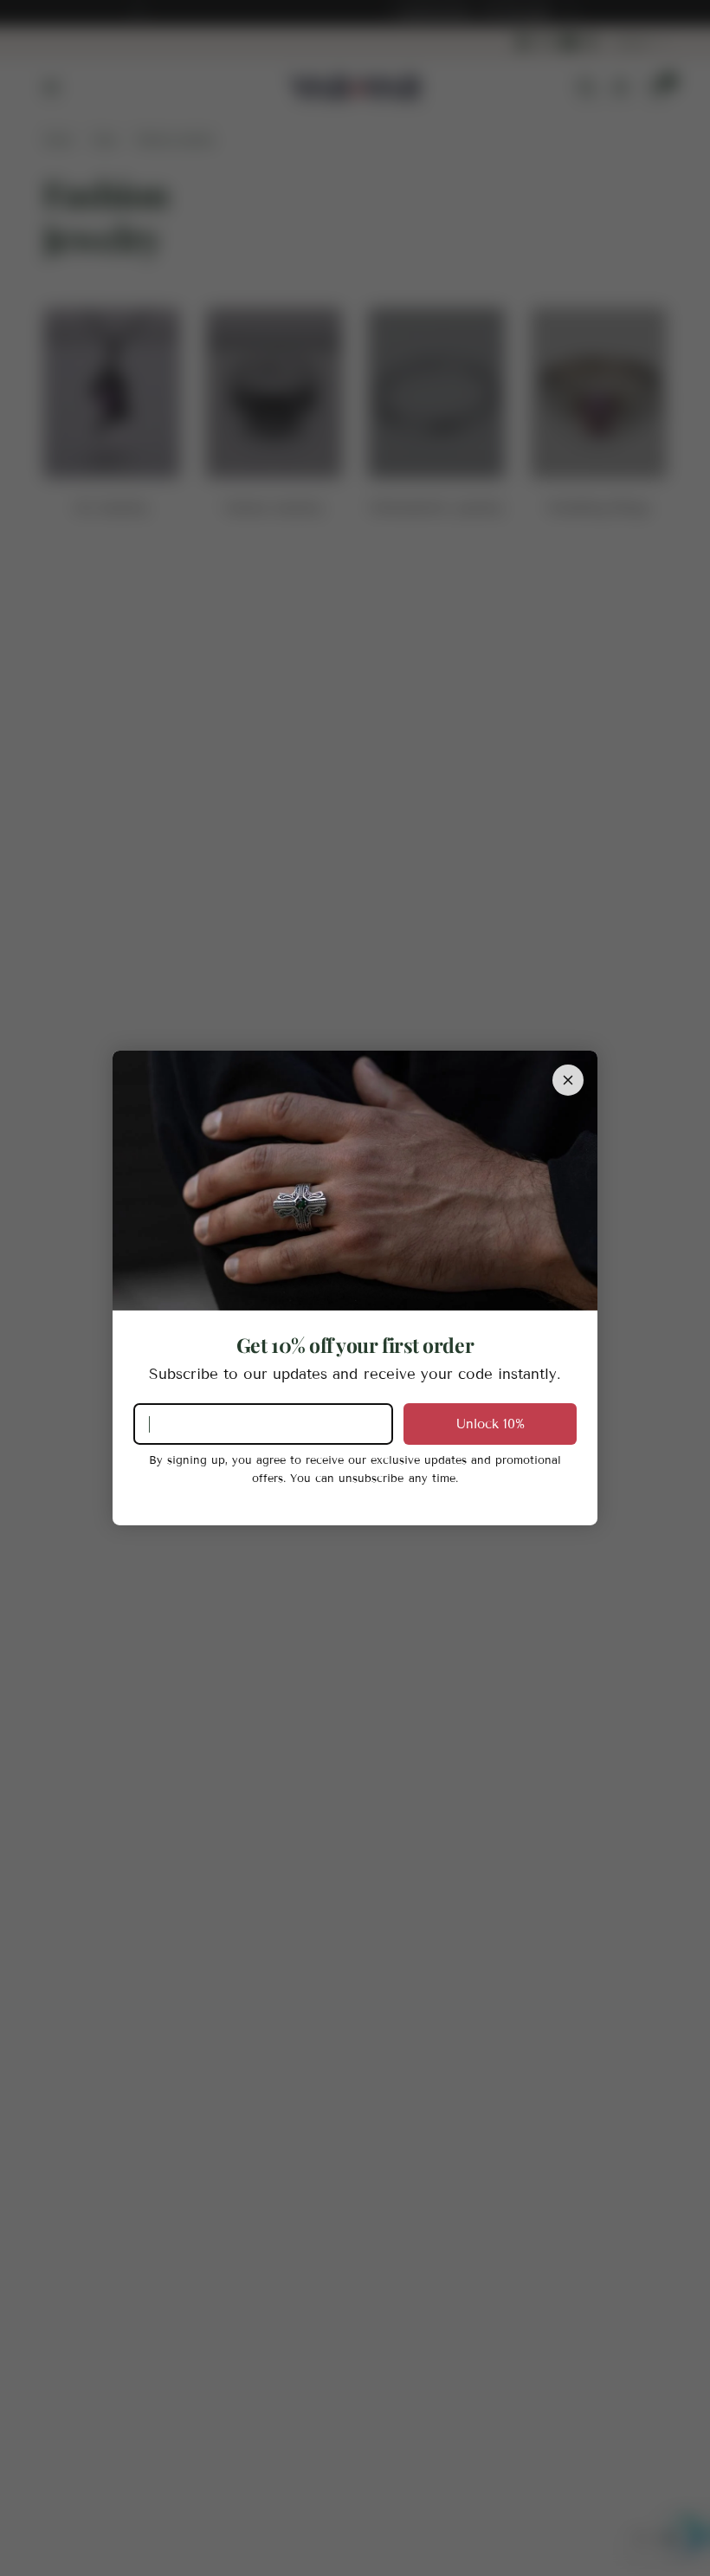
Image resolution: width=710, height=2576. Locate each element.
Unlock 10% (491, 1424)
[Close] (568, 1080)
